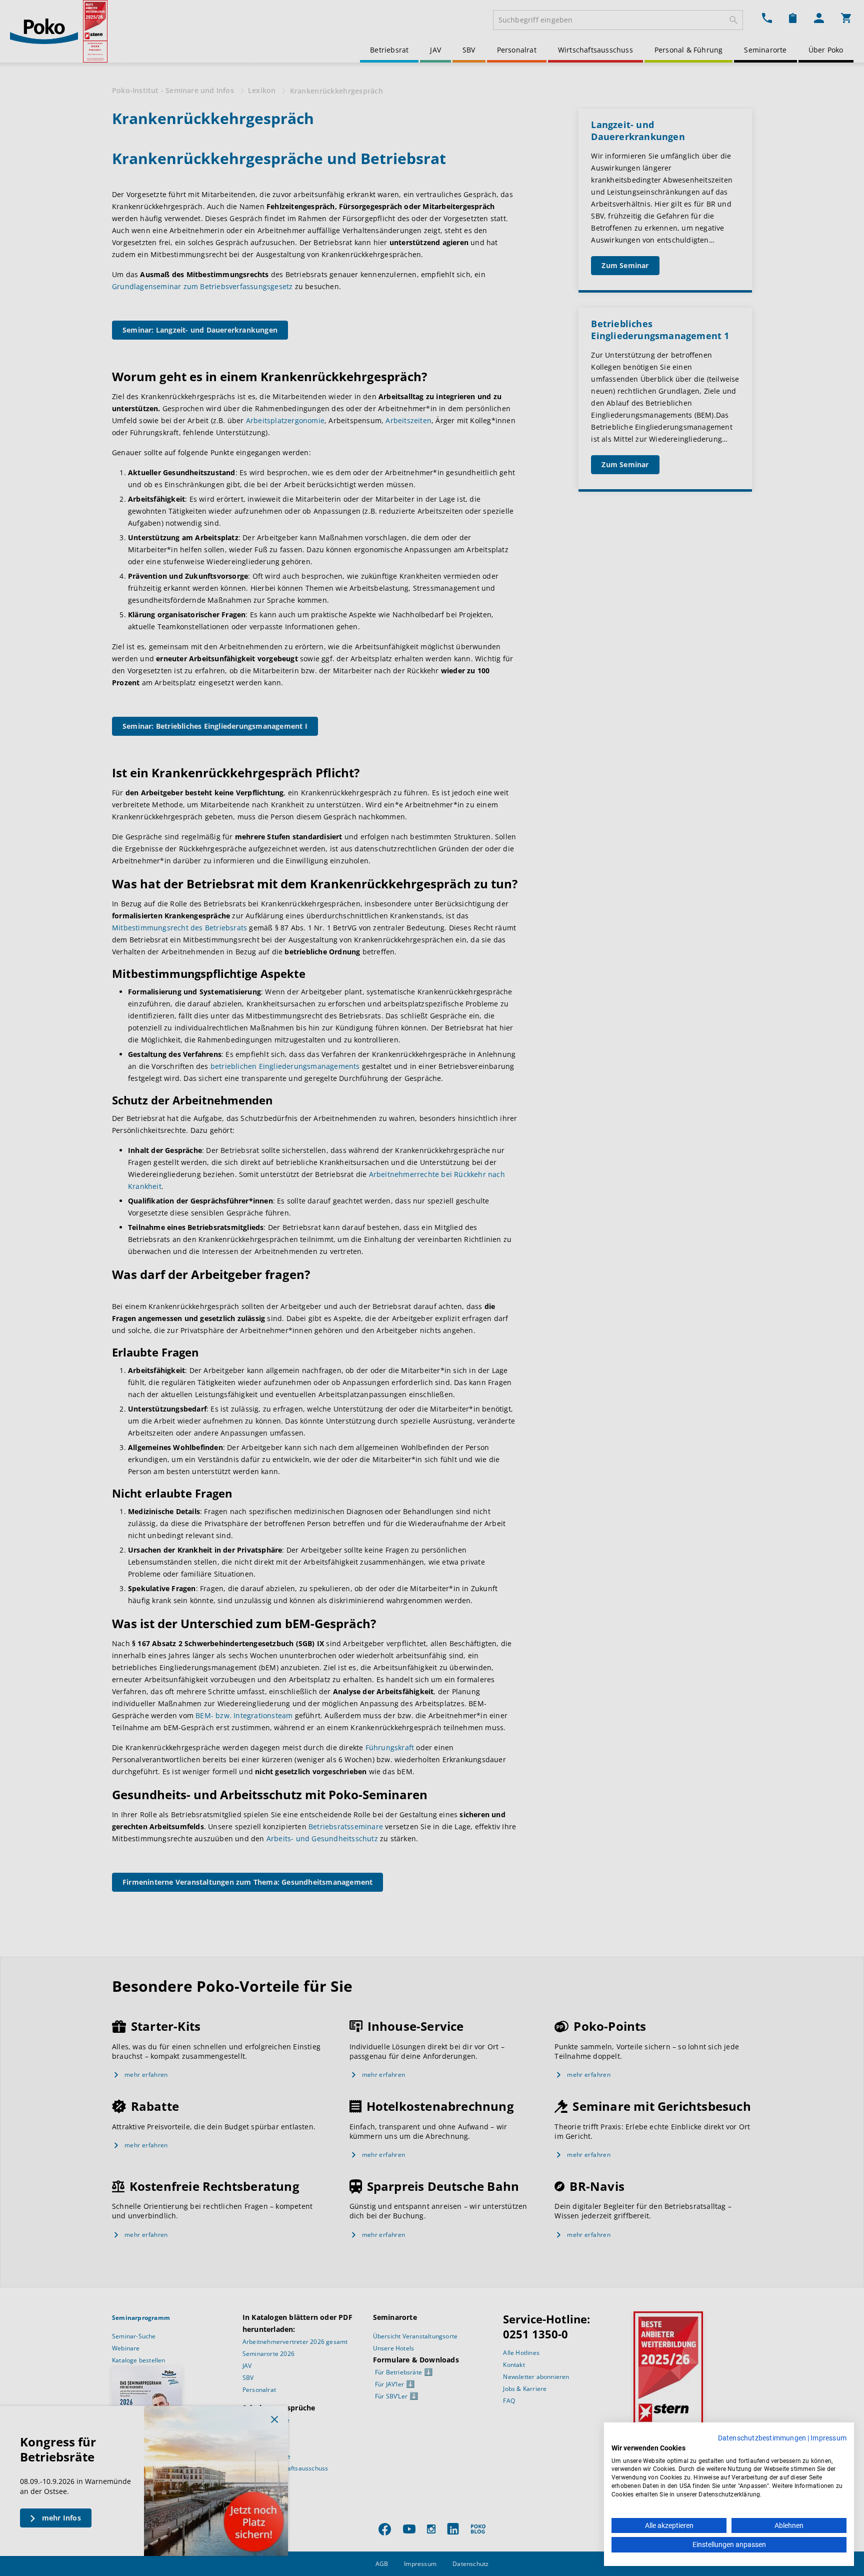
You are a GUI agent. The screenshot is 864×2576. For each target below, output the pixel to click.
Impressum (828, 2438)
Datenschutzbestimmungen (762, 2438)
